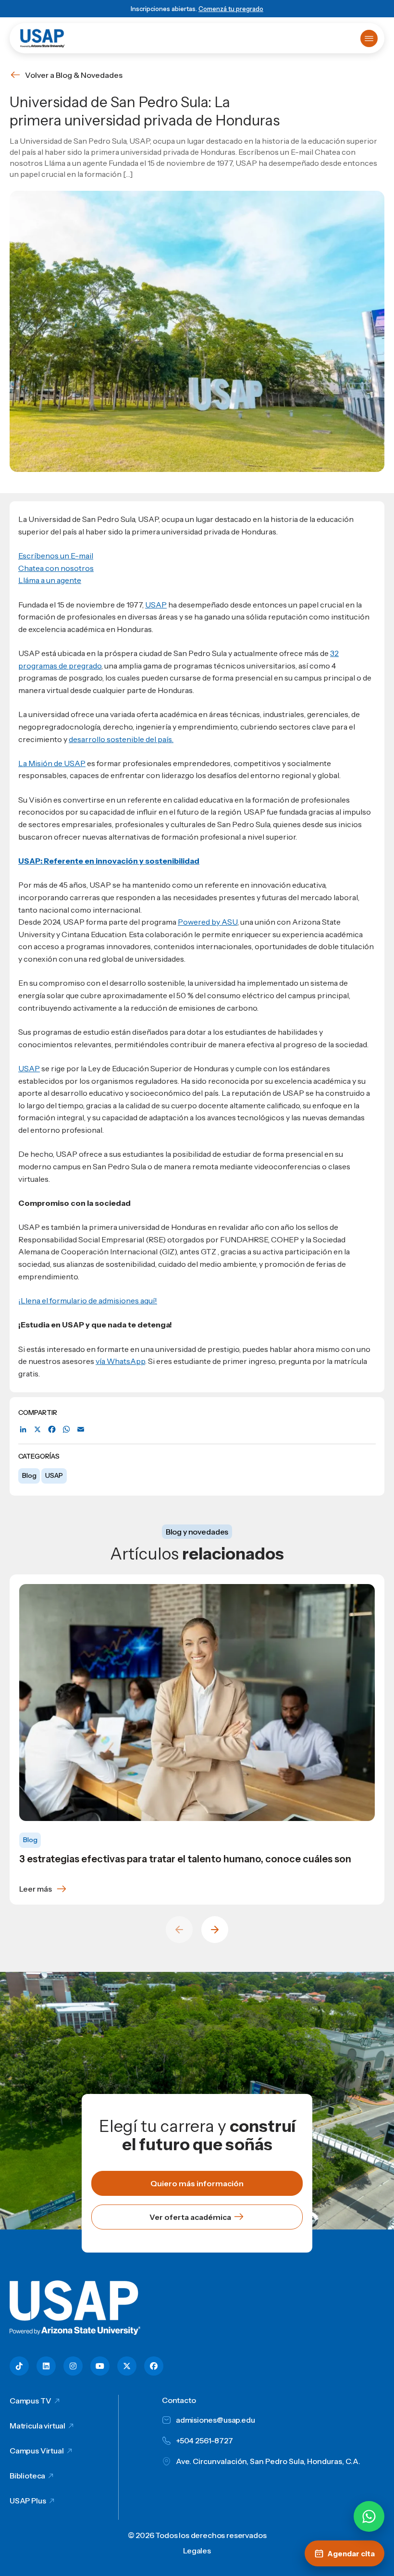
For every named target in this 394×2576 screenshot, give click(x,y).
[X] (37, 1430)
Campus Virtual (37, 2451)
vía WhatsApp (120, 1361)
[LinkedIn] (23, 1430)
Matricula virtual (37, 2426)
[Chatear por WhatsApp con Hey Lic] (369, 2516)
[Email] (81, 1430)
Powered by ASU (208, 922)
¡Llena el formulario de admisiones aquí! (88, 1300)
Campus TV (31, 2401)
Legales (197, 2551)
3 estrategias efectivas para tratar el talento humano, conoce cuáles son (185, 1859)
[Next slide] (215, 1930)
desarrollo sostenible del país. (121, 739)
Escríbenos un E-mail (56, 556)
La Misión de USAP (52, 763)
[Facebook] (52, 1430)
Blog (29, 1475)
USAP (54, 1475)
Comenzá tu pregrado (231, 9)
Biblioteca (27, 2476)
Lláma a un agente (50, 580)
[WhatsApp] (66, 1430)
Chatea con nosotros (56, 568)
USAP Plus (28, 2501)
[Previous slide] (179, 1930)
